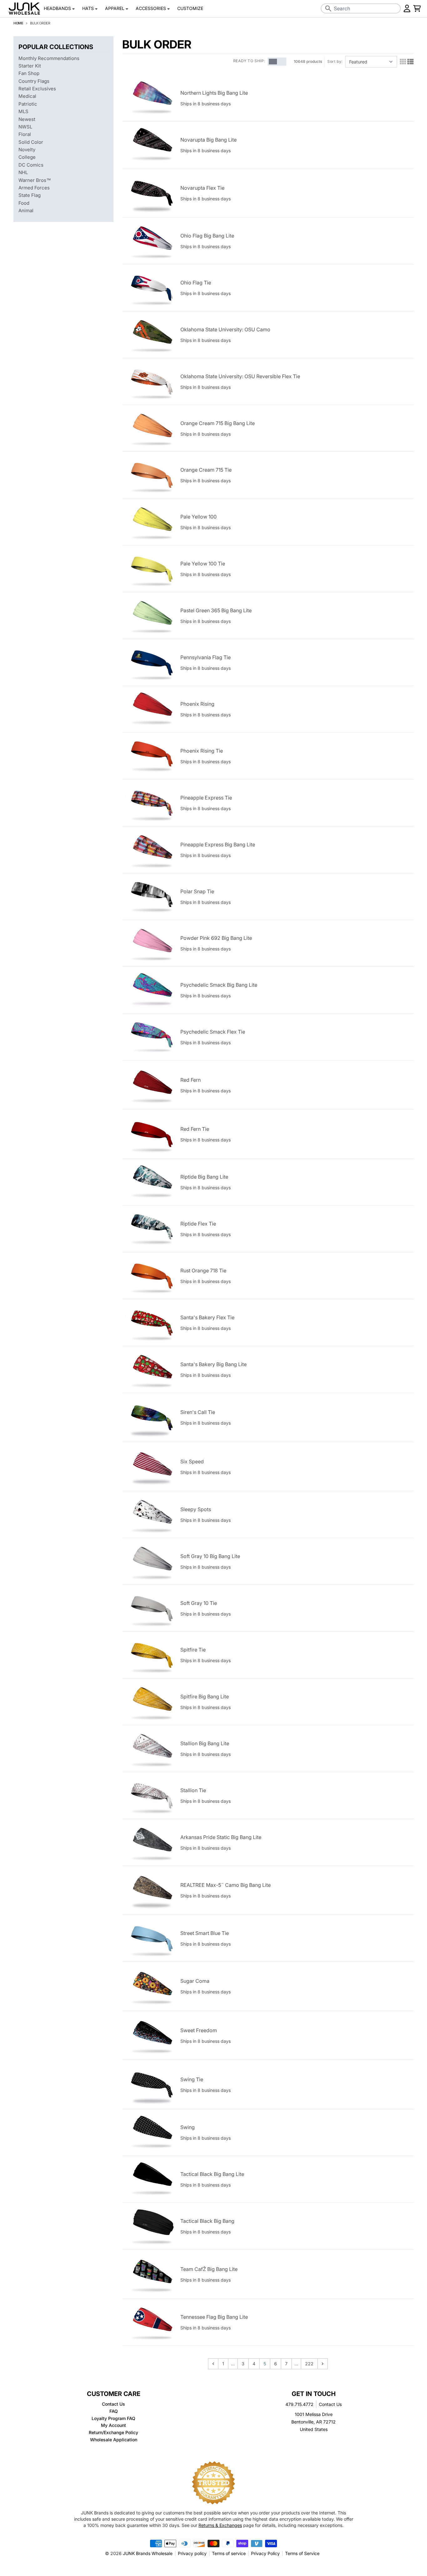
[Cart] (417, 8)
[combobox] (361, 8)
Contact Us (330, 2404)
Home (18, 23)
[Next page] (323, 2364)
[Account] (407, 8)
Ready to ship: (249, 61)
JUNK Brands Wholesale (148, 2553)
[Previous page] (213, 2364)
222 (309, 2364)
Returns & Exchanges (220, 2525)
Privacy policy (192, 2553)
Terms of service (229, 2553)
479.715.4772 (299, 2404)
